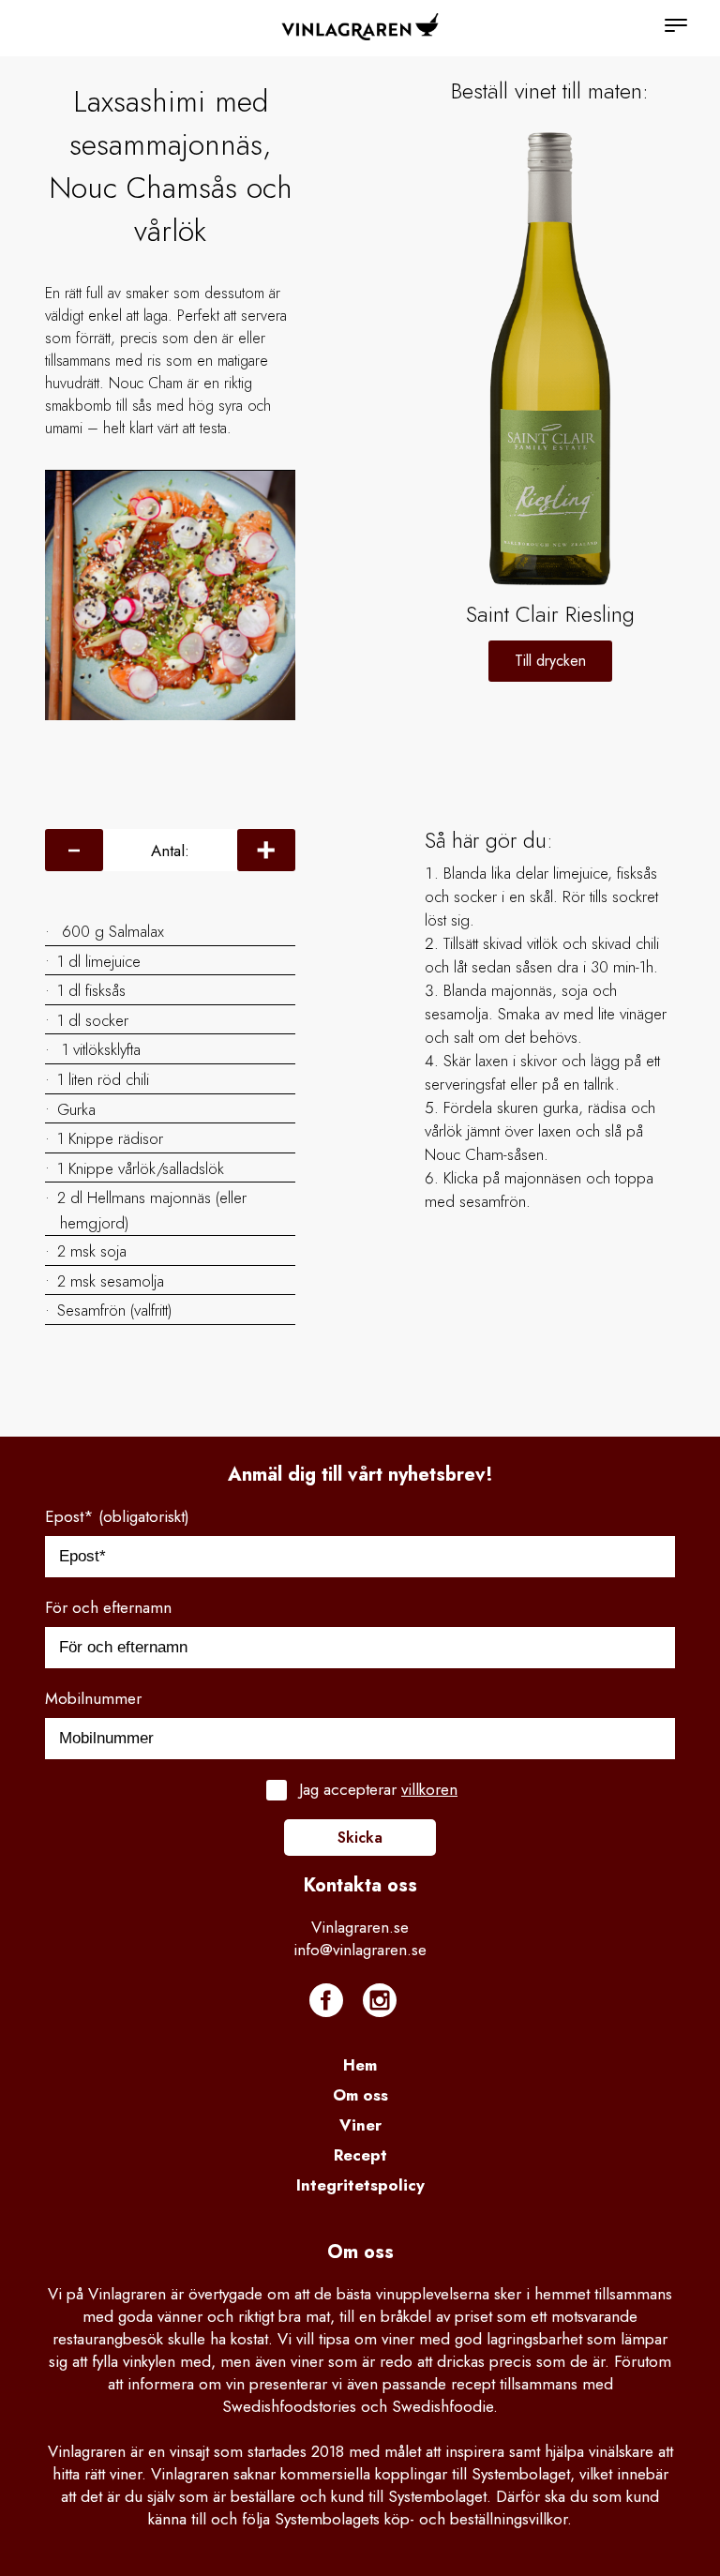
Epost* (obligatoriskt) (117, 1516)
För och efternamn (108, 1607)
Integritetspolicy (360, 2185)
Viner (360, 2125)
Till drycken (550, 661)
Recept (360, 2155)
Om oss (360, 2095)
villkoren (429, 1789)
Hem (360, 2065)
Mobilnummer (93, 1698)
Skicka (360, 1838)
